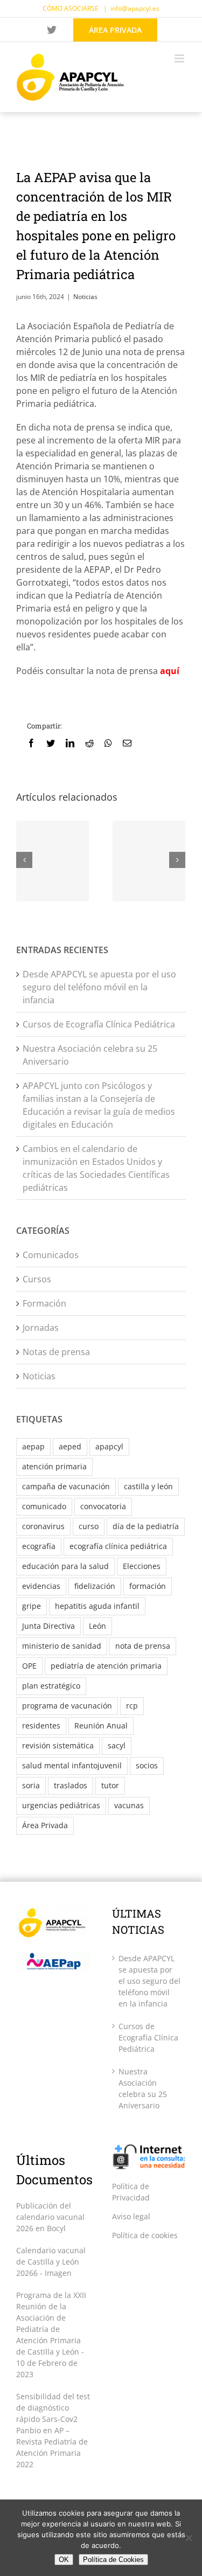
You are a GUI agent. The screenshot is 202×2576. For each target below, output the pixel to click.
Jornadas (41, 1328)
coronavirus (43, 1526)
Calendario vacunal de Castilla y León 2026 (51, 2262)
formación (148, 1586)
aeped (70, 1446)
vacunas (129, 1805)
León (97, 1626)
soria (31, 1785)
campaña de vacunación (66, 1486)
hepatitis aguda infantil (97, 1606)
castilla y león (148, 1486)
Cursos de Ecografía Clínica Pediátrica (99, 1024)
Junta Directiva (48, 1626)
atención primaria (54, 1466)
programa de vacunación (67, 1706)
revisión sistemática (58, 1745)
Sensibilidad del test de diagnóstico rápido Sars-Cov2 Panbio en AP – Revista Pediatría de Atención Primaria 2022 (53, 2430)
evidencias (41, 1586)
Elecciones (142, 1566)
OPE (29, 1666)
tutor (110, 1785)
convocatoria (103, 1506)
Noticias (85, 297)
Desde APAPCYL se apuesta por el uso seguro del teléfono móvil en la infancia (99, 987)
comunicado (44, 1506)
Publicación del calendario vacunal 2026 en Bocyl (50, 2217)
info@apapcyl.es (135, 8)
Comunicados (51, 1255)
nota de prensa (143, 1646)
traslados (71, 1785)
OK (64, 2560)
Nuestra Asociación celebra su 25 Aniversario (143, 2088)
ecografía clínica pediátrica (118, 1546)
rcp (132, 1706)
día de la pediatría (146, 1526)
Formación (44, 1303)
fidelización (95, 1586)
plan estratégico (51, 1686)
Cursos (37, 1279)
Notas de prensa (56, 1352)
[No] (189, 2538)
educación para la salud (65, 1566)
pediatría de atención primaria (106, 1666)
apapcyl (109, 1446)
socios (147, 1765)
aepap (33, 1446)
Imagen (58, 2273)
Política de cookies (145, 2235)
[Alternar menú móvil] (180, 58)
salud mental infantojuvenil (72, 1765)
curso (89, 1526)
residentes (41, 1726)
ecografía (39, 1546)
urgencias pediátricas (61, 1805)
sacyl (117, 1745)
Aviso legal (131, 2216)
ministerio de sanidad (62, 1646)
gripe (32, 1606)
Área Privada (45, 1825)
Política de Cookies (113, 2560)
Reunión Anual (101, 1726)
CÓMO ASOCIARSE (71, 8)
